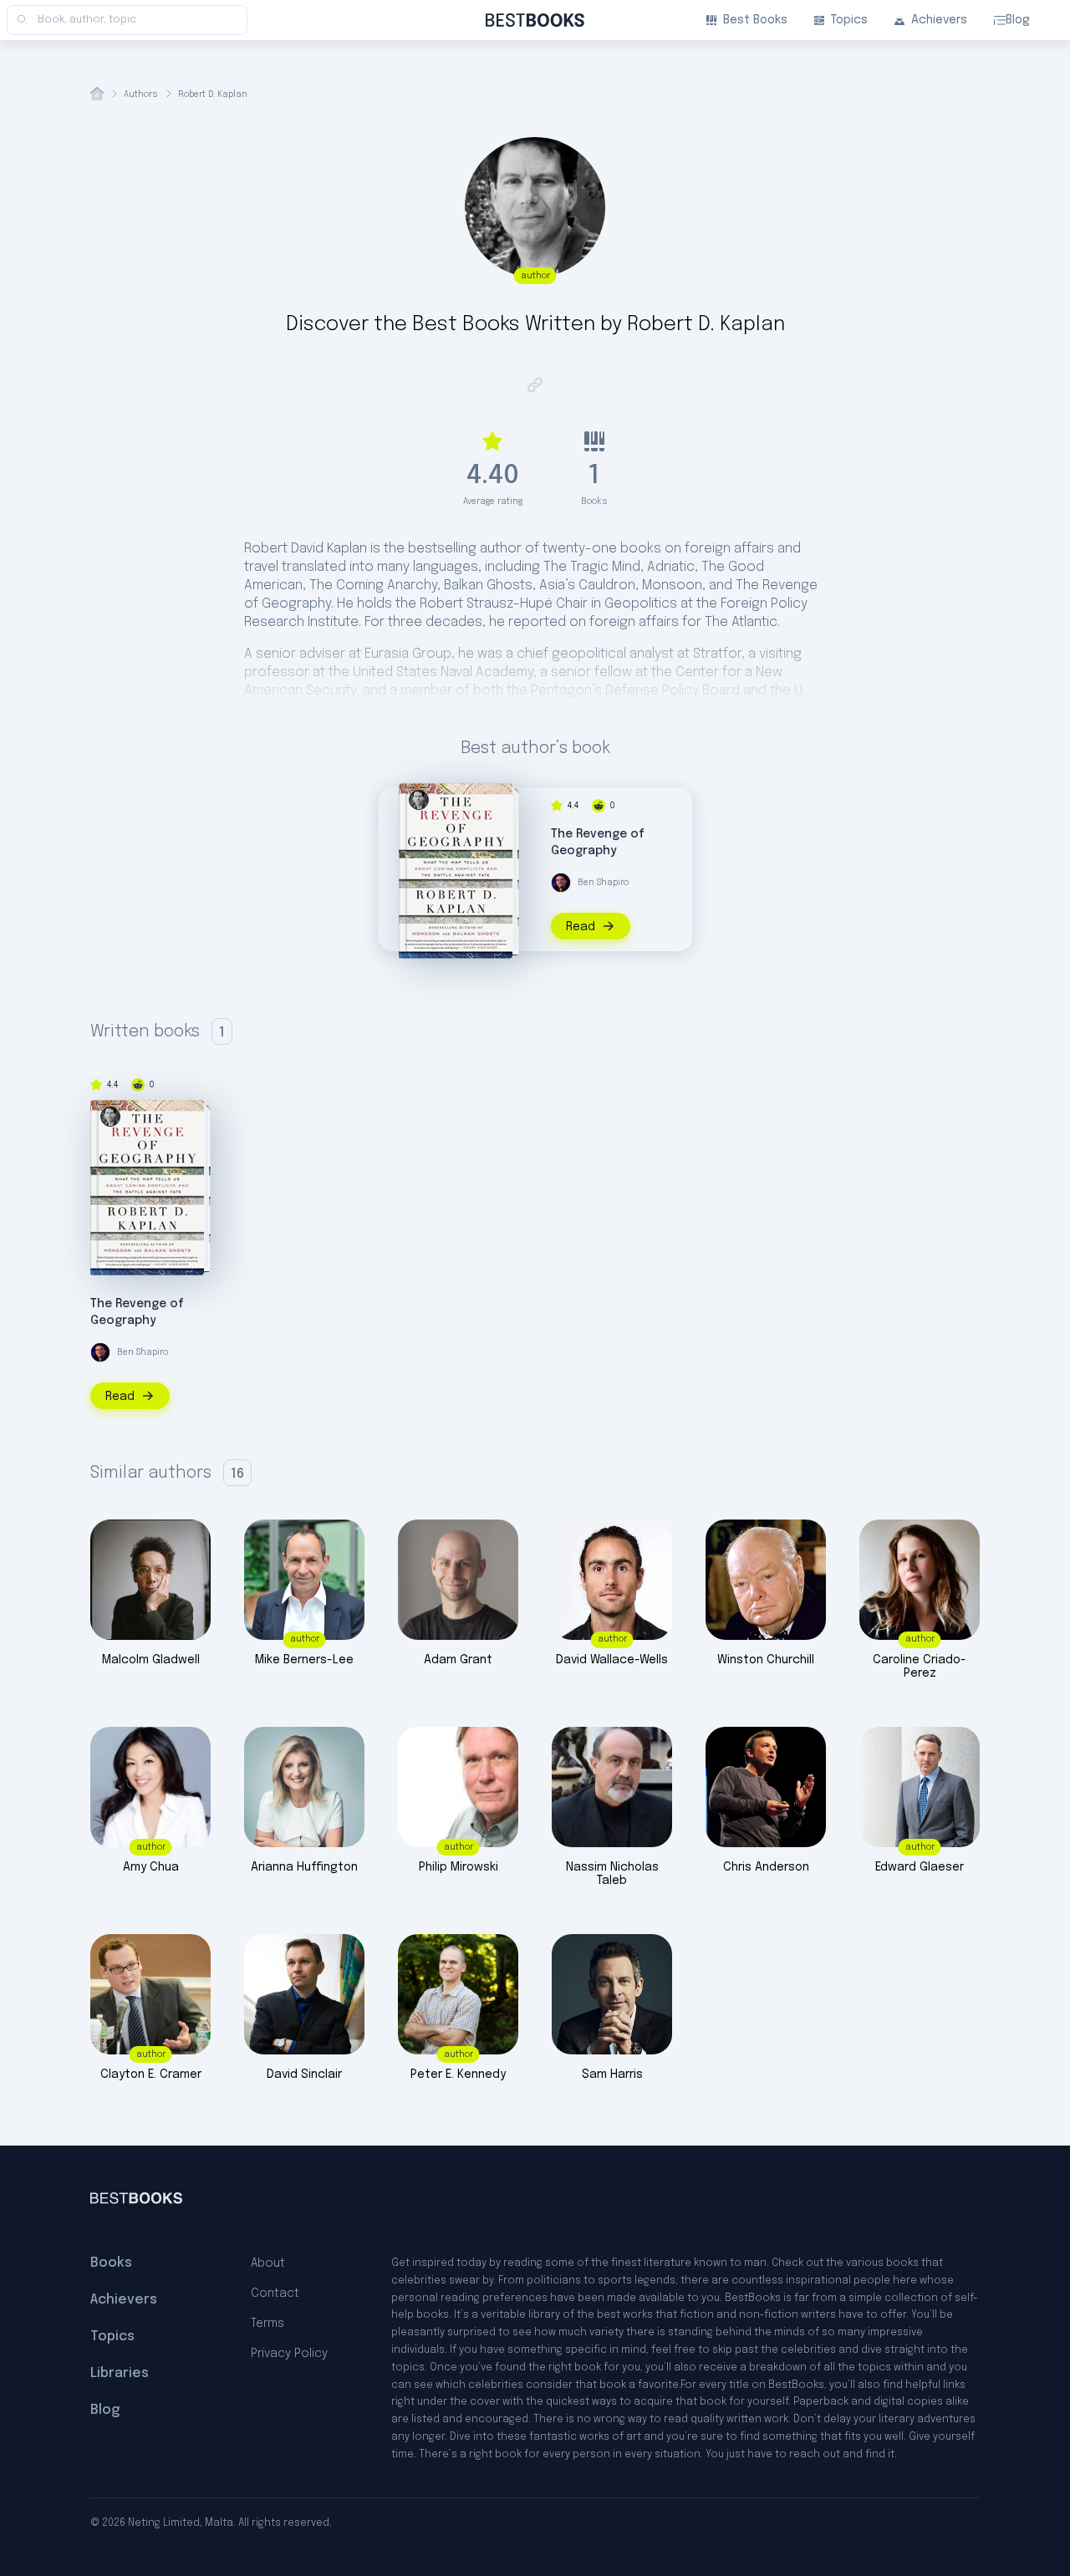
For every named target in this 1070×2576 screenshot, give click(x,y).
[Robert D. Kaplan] (419, 800)
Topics (849, 20)
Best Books (755, 20)
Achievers (939, 20)
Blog (1018, 20)
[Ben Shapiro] (561, 883)
